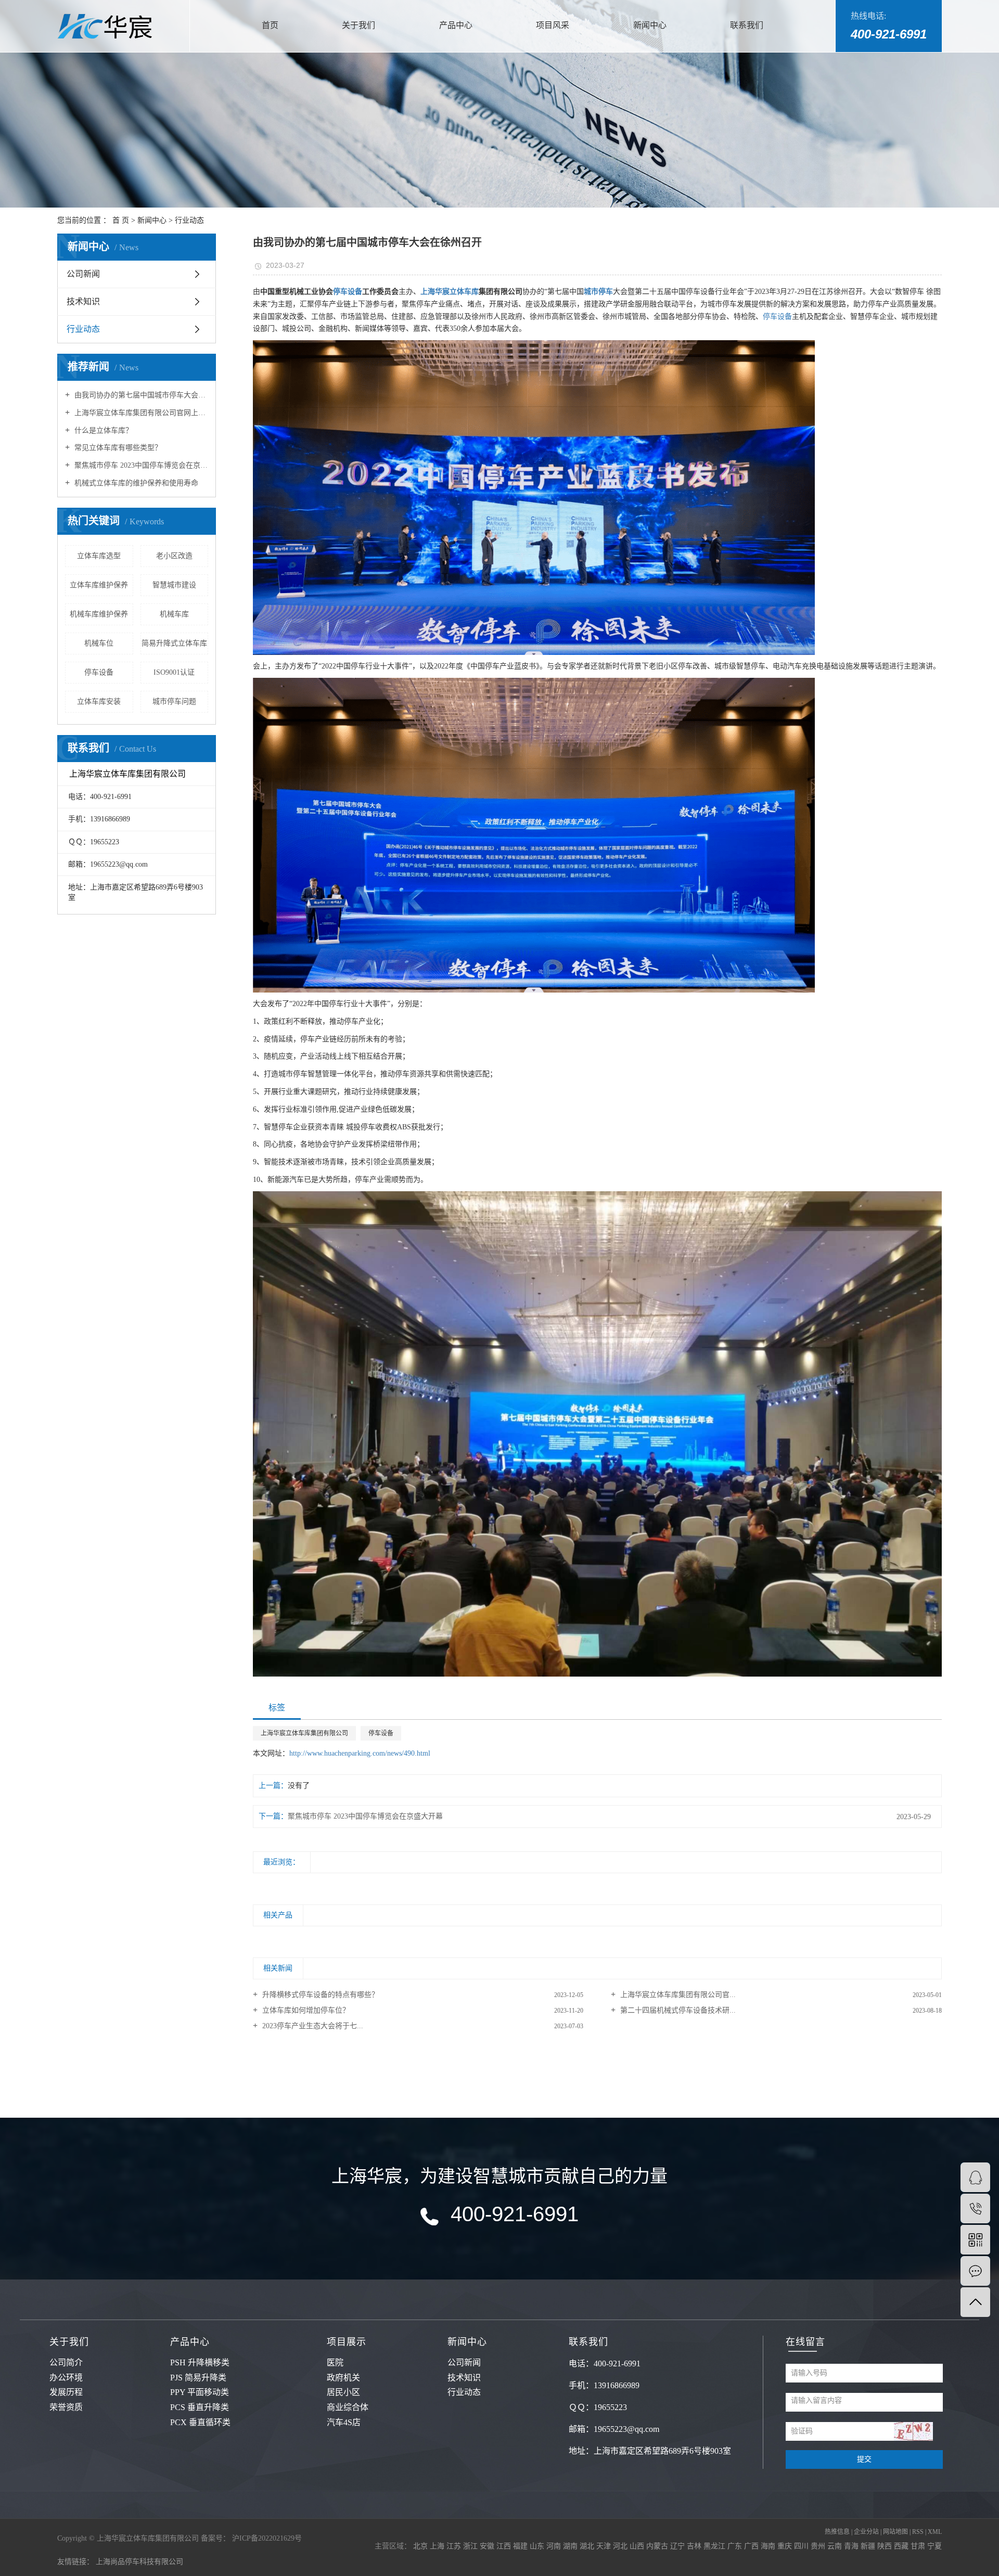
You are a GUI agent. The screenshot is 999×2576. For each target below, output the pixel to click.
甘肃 (919, 2546)
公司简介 (66, 2362)
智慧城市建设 (174, 585)
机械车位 (99, 643)
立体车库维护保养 (99, 585)
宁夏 (934, 2546)
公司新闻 (83, 274)
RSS (918, 2532)
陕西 (886, 2546)
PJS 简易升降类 (198, 2378)
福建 (521, 2546)
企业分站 (866, 2532)
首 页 (121, 220)
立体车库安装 (99, 701)
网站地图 (896, 2532)
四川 (802, 2546)
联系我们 (747, 25)
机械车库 (174, 614)
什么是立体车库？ (103, 430)
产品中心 (456, 25)
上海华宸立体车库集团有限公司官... (677, 1995)
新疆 (869, 2546)
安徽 (488, 2546)
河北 (621, 2546)
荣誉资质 (66, 2407)
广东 (736, 2546)
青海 (852, 2546)
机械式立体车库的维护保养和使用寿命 (135, 483)
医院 (335, 2362)
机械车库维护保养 (99, 614)
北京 (421, 2546)
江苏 (455, 2546)
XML (935, 2532)
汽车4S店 (344, 2422)
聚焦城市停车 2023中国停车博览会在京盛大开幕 (140, 465)
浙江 (471, 2546)
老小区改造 (174, 556)
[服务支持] (975, 2271)
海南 (769, 2546)
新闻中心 (650, 25)
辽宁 (678, 2546)
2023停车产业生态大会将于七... (312, 2026)
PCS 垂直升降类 (200, 2407)
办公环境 (66, 2378)
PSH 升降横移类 (200, 2362)
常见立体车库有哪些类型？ (117, 448)
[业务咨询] (975, 2177)
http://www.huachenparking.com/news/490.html (360, 1753)
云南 (836, 2546)
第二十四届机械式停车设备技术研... (677, 2010)
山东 (538, 2546)
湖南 (571, 2546)
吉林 (695, 2546)
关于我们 (358, 25)
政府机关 (343, 2378)
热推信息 (837, 2532)
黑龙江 (715, 2546)
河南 (555, 2546)
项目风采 (553, 25)
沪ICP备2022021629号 (267, 2538)
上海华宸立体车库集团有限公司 (304, 1733)
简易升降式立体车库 (174, 643)
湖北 (588, 2546)
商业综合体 (348, 2407)
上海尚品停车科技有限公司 (139, 2562)
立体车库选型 (99, 556)
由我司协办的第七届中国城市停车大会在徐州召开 (140, 395)
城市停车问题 (174, 701)
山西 (638, 2546)
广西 (752, 2546)
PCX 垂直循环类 (200, 2422)
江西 (505, 2546)
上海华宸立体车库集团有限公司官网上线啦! (140, 413)
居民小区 (343, 2392)
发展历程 (66, 2392)
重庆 (786, 2546)
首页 (270, 25)
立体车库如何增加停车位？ (305, 2010)
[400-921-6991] (975, 2208)
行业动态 (189, 220)
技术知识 (83, 301)
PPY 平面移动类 (200, 2392)
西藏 (902, 2546)
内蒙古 (658, 2546)
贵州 (819, 2546)
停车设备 (99, 672)
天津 (605, 2546)
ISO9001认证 (174, 672)
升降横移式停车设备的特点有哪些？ (319, 1995)
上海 (438, 2546)
